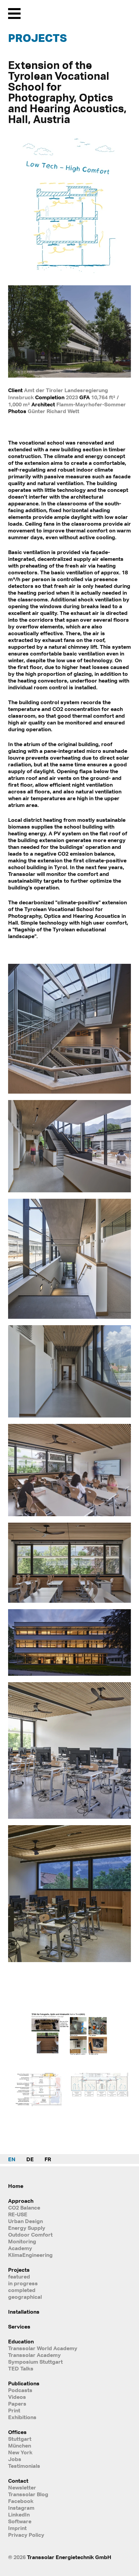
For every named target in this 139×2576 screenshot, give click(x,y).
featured (19, 2276)
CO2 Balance (24, 2208)
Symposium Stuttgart (35, 2362)
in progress (23, 2283)
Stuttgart (20, 2439)
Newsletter (22, 2487)
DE (30, 2159)
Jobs (15, 2459)
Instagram (21, 2508)
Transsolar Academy (34, 2355)
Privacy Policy (26, 2535)
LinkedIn (19, 2514)
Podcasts (20, 2390)
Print (14, 2410)
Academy (20, 2248)
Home (16, 2186)
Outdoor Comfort (30, 2235)
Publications (24, 2383)
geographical (25, 2297)
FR (48, 2159)
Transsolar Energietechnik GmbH (69, 2557)
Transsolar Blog (28, 2494)
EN (12, 2159)
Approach (21, 2201)
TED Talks (21, 2368)
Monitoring (22, 2241)
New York (20, 2452)
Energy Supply (27, 2228)
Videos (17, 2397)
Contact (18, 2481)
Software (20, 2521)
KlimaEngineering (30, 2255)
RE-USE (18, 2214)
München (20, 2446)
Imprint (17, 2528)
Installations (24, 2312)
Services (19, 2327)
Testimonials (24, 2466)
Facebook (21, 2501)
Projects (37, 38)
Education (21, 2341)
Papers (17, 2404)
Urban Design (25, 2221)
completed (22, 2290)
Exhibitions (22, 2417)
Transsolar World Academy (43, 2348)
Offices (17, 2432)
